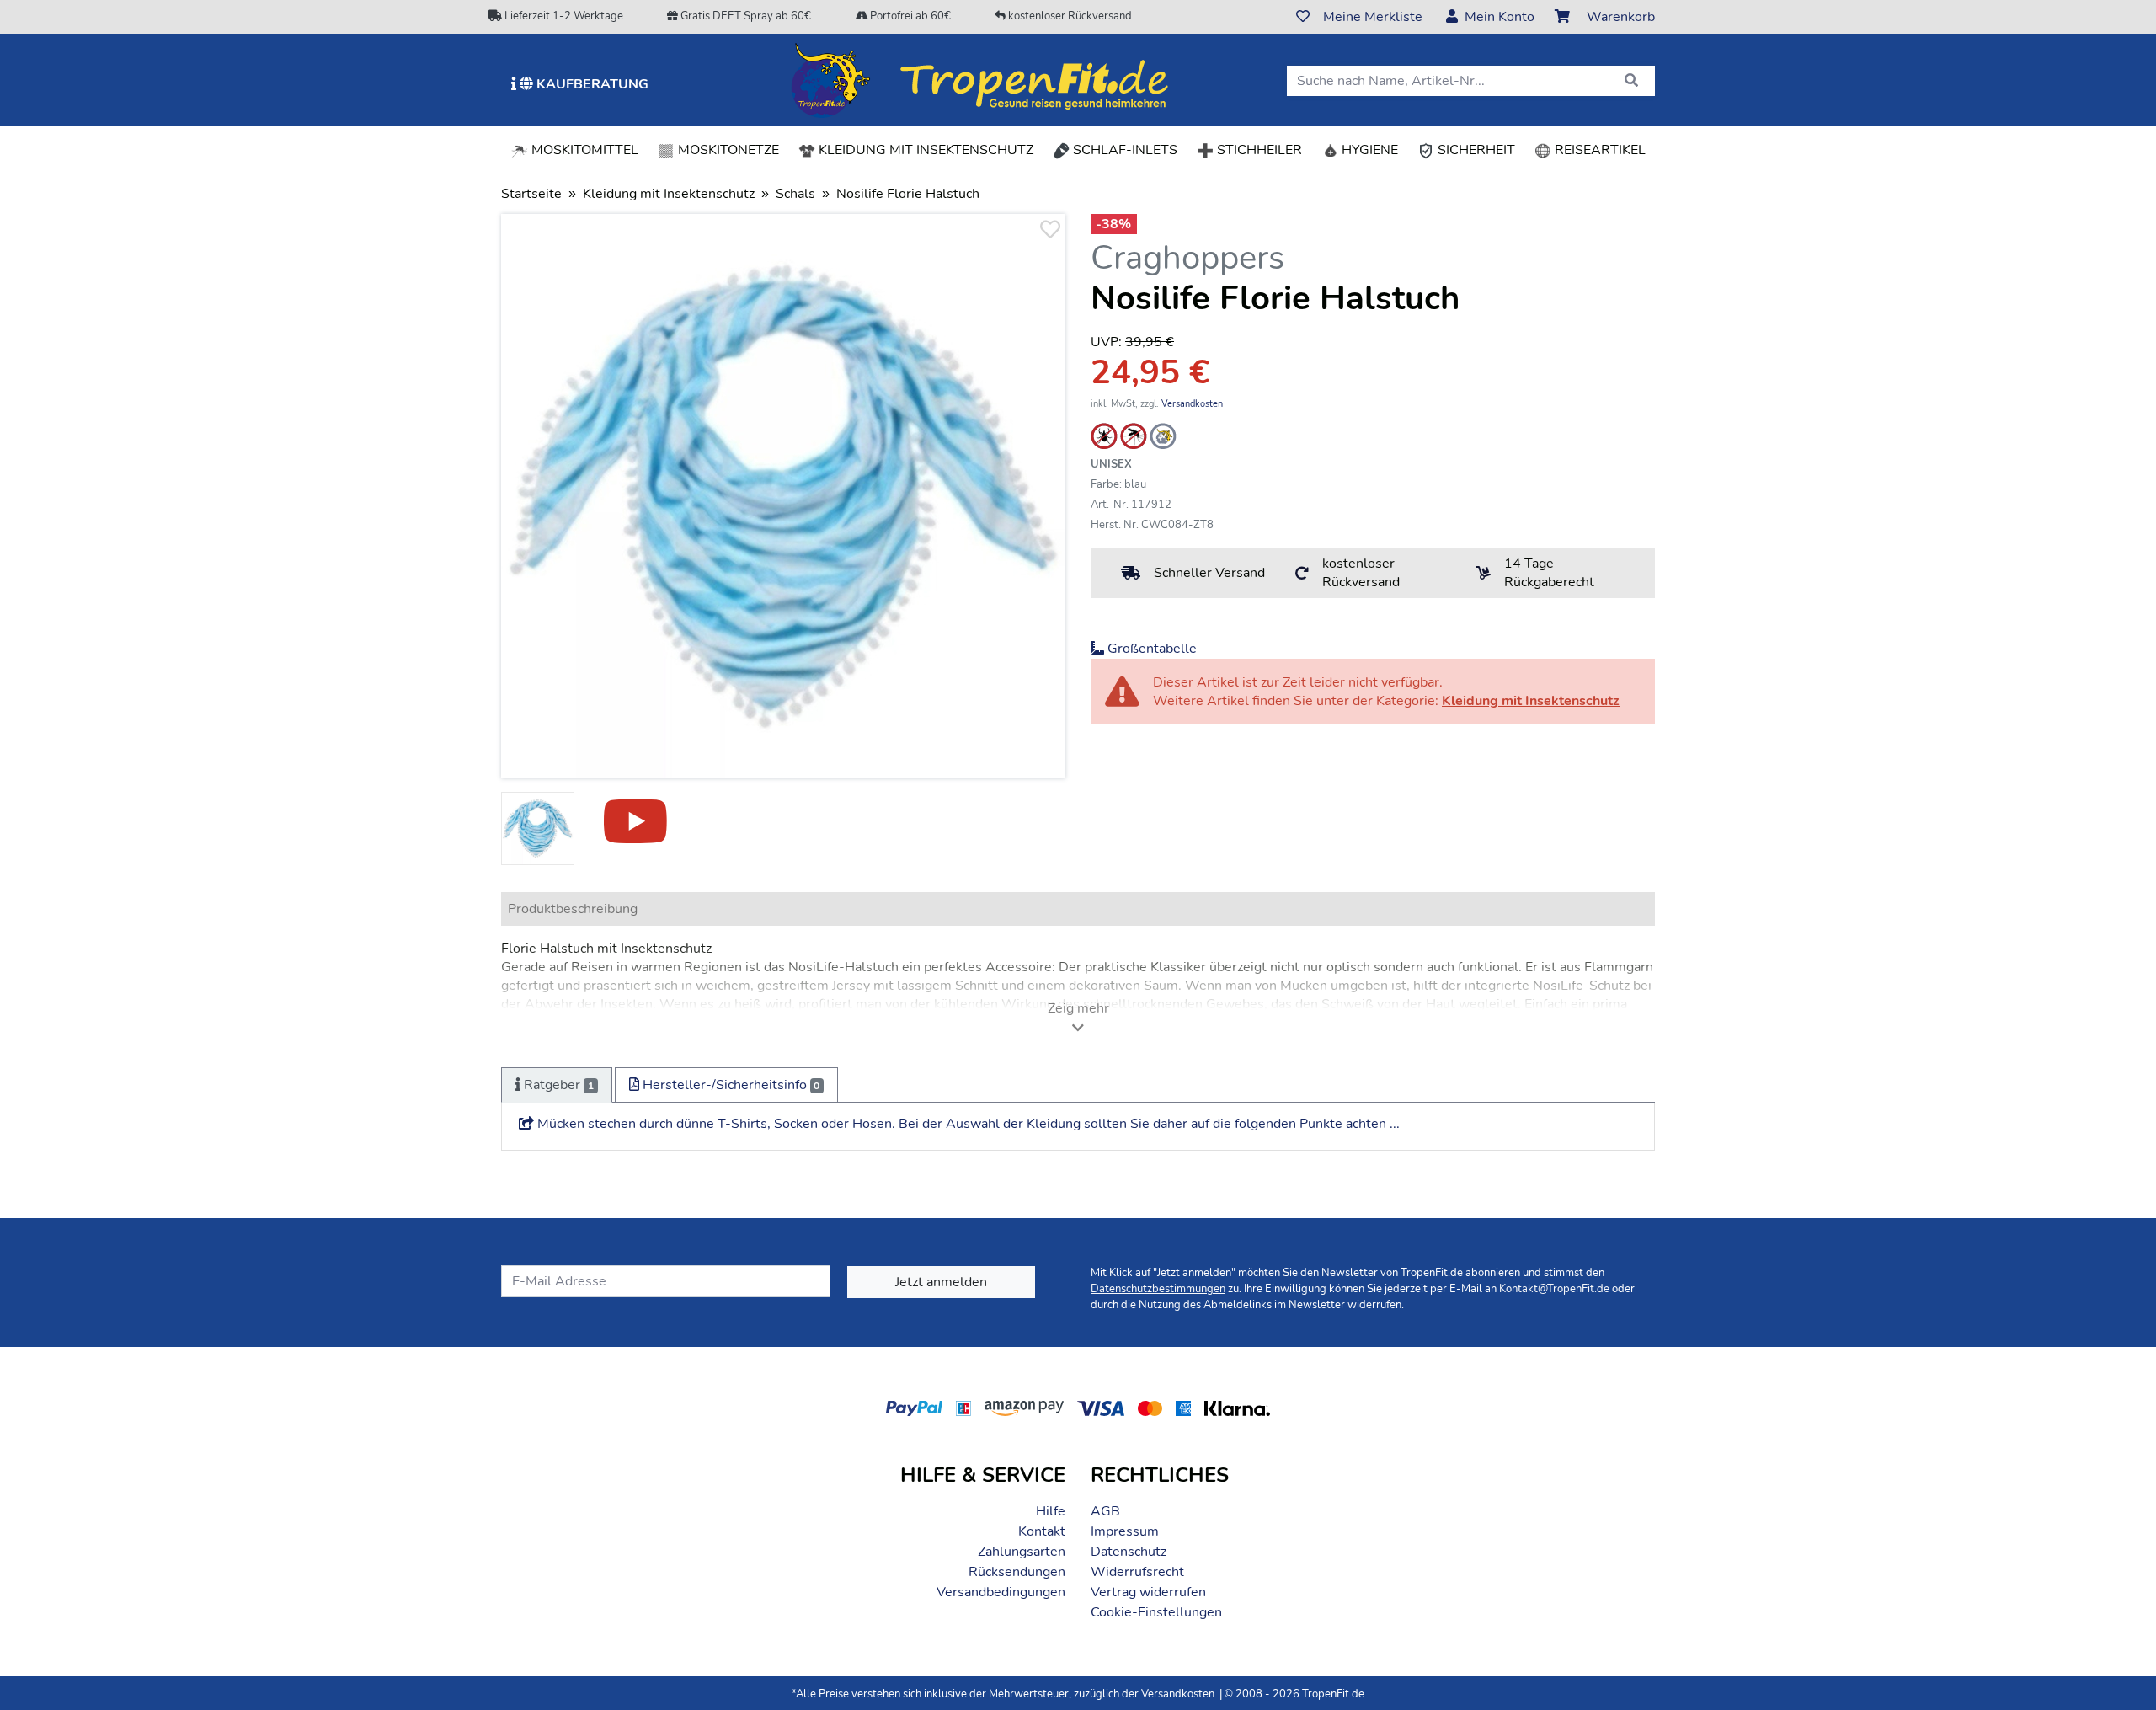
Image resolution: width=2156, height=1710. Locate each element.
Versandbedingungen (1001, 1592)
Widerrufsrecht (1137, 1572)
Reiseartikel (1598, 150)
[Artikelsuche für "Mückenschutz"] (1134, 436)
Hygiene (1368, 150)
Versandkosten (1192, 404)
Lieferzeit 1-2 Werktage (563, 16)
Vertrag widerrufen (1148, 1592)
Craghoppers (1187, 258)
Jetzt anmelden (941, 1282)
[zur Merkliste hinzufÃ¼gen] (1049, 230)
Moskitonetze (727, 150)
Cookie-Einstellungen (1156, 1612)
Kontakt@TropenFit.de (1554, 1289)
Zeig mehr (1078, 1008)
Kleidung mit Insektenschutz (929, 150)
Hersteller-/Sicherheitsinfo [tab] (730, 1085)
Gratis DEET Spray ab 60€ (744, 16)
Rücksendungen (1017, 1572)
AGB (1105, 1511)
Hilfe (1051, 1511)
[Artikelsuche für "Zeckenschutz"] (1104, 436)
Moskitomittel (583, 150)
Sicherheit (1475, 150)
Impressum (1125, 1531)
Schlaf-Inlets (1123, 150)
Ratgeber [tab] (557, 1085)
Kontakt (1042, 1531)
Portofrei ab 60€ (909, 16)
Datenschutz (1129, 1552)
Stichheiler (1258, 150)
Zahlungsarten (1022, 1552)
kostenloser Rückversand (1069, 16)
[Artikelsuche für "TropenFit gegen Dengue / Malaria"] (1163, 436)
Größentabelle (1150, 649)
